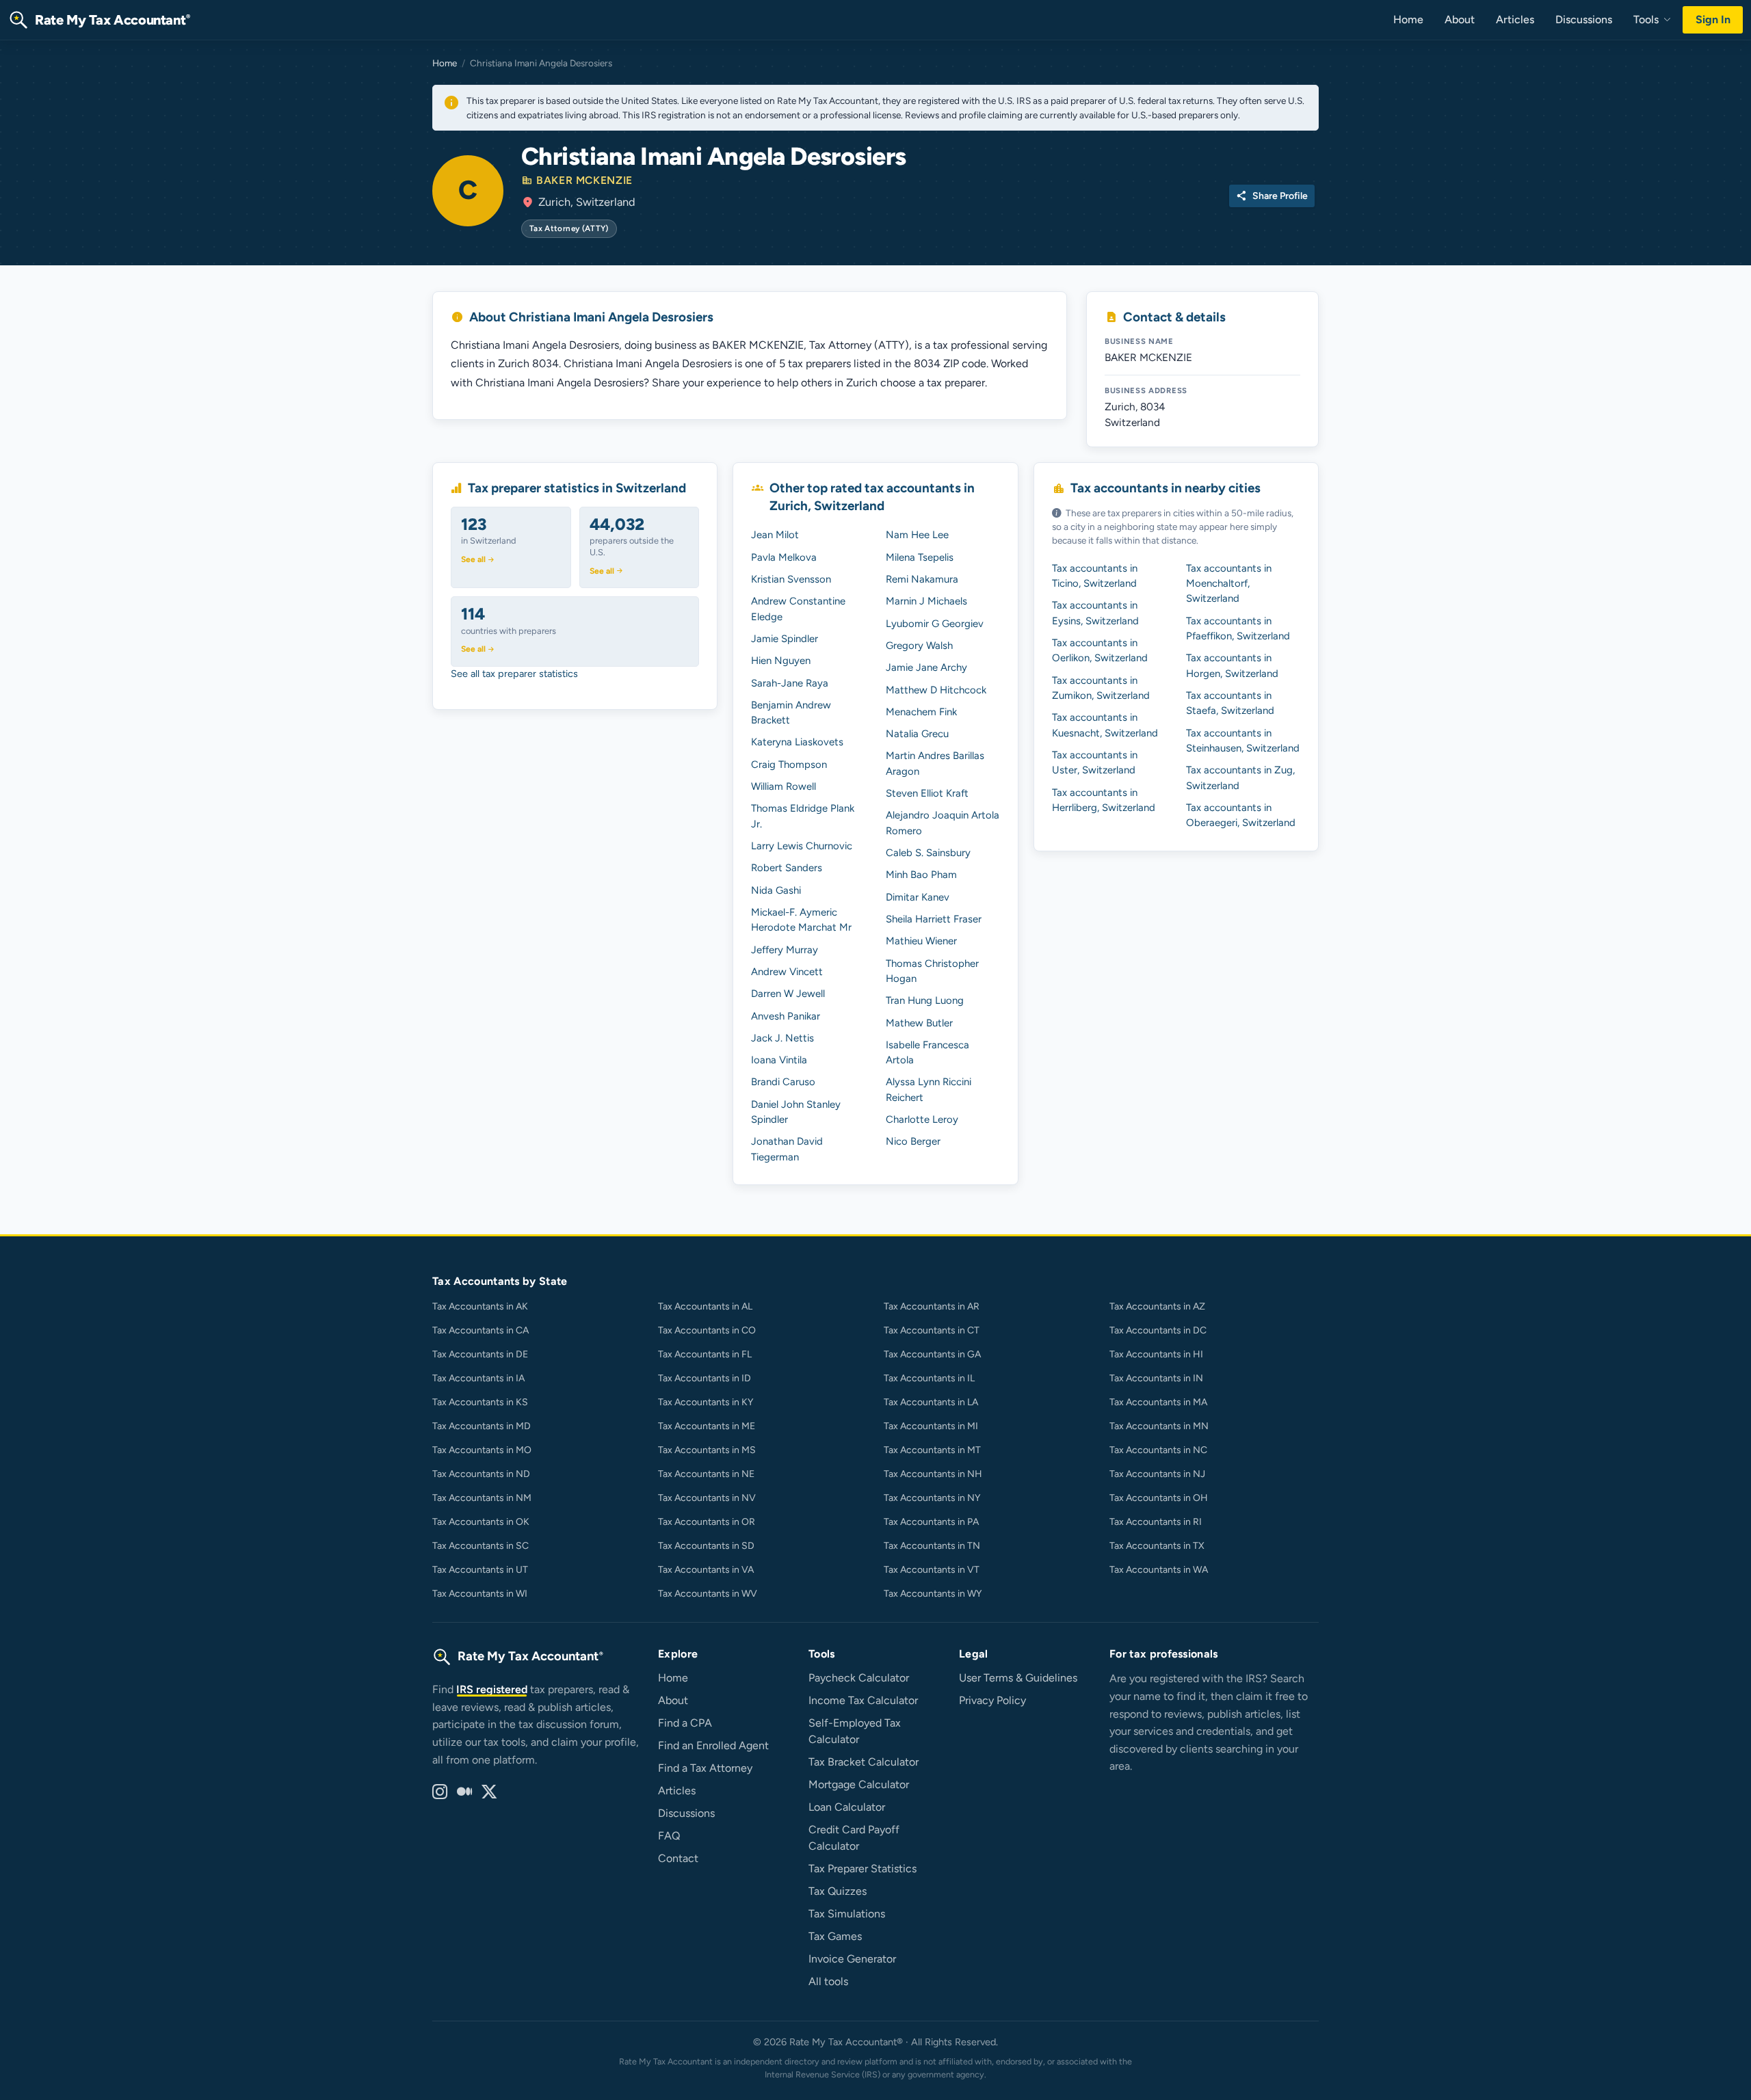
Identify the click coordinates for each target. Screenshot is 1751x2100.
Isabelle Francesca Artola (927, 1052)
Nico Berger (913, 1141)
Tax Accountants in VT (932, 1570)
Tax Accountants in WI (480, 1594)
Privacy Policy (992, 1700)
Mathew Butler (919, 1023)
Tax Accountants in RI (1156, 1522)
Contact (678, 1858)
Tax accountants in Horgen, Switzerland (1232, 665)
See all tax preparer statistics (514, 674)
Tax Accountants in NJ (1157, 1474)
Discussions (1584, 19)
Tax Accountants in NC (1158, 1450)
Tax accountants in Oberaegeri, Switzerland (1241, 815)
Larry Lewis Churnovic (802, 846)
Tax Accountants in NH (933, 1474)
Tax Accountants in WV (708, 1594)
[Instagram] (440, 1792)
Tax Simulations (847, 1914)
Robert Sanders (787, 868)
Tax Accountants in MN (1159, 1426)
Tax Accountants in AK (480, 1306)
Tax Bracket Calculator (864, 1762)
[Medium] (464, 1792)
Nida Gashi (776, 890)
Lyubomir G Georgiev (935, 624)
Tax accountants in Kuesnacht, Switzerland (1105, 725)
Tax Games (835, 1936)
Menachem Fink (921, 712)
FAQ (669, 1836)
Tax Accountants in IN (1156, 1378)
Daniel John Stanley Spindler (796, 1112)
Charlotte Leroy (922, 1119)
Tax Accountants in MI (931, 1426)
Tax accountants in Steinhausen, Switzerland (1243, 741)
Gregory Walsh (919, 646)
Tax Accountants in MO (482, 1450)
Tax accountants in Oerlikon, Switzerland (1100, 650)
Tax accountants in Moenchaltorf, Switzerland (1229, 584)
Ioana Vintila (779, 1060)
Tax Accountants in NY (932, 1498)
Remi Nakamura (922, 579)
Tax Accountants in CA (480, 1330)
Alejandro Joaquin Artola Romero (943, 823)
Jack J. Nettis (782, 1038)
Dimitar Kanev (918, 897)
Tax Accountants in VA (706, 1570)
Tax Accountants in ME (707, 1426)
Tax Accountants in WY (933, 1594)
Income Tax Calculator (863, 1700)
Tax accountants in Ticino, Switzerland (1095, 576)
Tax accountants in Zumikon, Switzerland (1101, 688)
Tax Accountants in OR (707, 1522)
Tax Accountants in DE (480, 1354)
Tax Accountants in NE (706, 1474)
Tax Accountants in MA (1158, 1402)
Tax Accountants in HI (1156, 1354)
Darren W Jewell (788, 994)
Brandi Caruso (783, 1082)
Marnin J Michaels (926, 601)
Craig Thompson (789, 765)
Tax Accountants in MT (932, 1450)
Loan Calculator (847, 1807)
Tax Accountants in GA (932, 1354)
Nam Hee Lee (917, 535)
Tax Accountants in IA (478, 1378)
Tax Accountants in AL (705, 1306)
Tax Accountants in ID (705, 1378)
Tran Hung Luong (925, 1000)
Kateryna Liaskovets (797, 742)
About (1460, 19)
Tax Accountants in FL (705, 1354)
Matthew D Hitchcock (936, 690)
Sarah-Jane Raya (790, 683)
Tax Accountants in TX (1157, 1546)
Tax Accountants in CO (707, 1330)
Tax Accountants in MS (707, 1450)
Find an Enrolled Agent (713, 1745)
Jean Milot (775, 535)
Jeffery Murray (785, 950)
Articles (1515, 19)
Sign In (1713, 19)
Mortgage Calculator (859, 1784)
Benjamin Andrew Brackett (791, 713)
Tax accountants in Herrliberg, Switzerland (1104, 800)
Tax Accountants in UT (480, 1570)
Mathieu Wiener (921, 941)
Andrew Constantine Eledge (798, 609)
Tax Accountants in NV (707, 1498)
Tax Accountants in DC (1158, 1330)
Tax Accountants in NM (482, 1498)
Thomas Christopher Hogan (932, 971)
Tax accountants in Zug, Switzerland (1240, 777)
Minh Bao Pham (921, 875)
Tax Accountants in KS (480, 1402)
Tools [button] (1647, 19)
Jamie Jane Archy (926, 667)
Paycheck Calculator (859, 1678)
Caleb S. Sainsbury (928, 853)
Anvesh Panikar (786, 1016)
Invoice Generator (852, 1959)
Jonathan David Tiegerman (787, 1149)
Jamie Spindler (785, 639)
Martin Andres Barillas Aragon (935, 763)
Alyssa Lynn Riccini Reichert (929, 1089)
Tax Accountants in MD (482, 1426)
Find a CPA (685, 1723)
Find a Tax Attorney (705, 1768)
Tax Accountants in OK (481, 1522)
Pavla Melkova (784, 557)
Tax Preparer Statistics (863, 1869)
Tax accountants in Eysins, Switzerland (1095, 613)
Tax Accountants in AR (932, 1306)
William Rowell (784, 786)
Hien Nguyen (781, 661)
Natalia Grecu (917, 734)
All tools (828, 1981)
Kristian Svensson (791, 579)
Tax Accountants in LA (931, 1402)
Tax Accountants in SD (706, 1546)
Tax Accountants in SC (480, 1546)
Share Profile (1272, 196)
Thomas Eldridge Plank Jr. (803, 816)
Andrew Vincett (787, 972)
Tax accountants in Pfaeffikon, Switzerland (1238, 628)
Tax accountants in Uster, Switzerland (1095, 762)
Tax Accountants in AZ (1157, 1306)
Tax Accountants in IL (929, 1378)
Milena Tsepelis (920, 557)
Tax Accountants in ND (481, 1474)
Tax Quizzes (838, 1891)
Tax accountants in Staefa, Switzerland (1230, 703)
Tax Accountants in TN (932, 1546)
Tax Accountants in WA (1159, 1570)
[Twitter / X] (489, 1792)
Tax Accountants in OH (1159, 1498)
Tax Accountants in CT (932, 1330)
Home (1408, 19)
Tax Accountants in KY (706, 1402)
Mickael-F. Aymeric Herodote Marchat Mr (801, 920)
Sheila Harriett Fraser (934, 919)
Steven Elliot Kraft (927, 793)
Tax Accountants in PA (931, 1522)
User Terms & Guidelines (1018, 1678)
